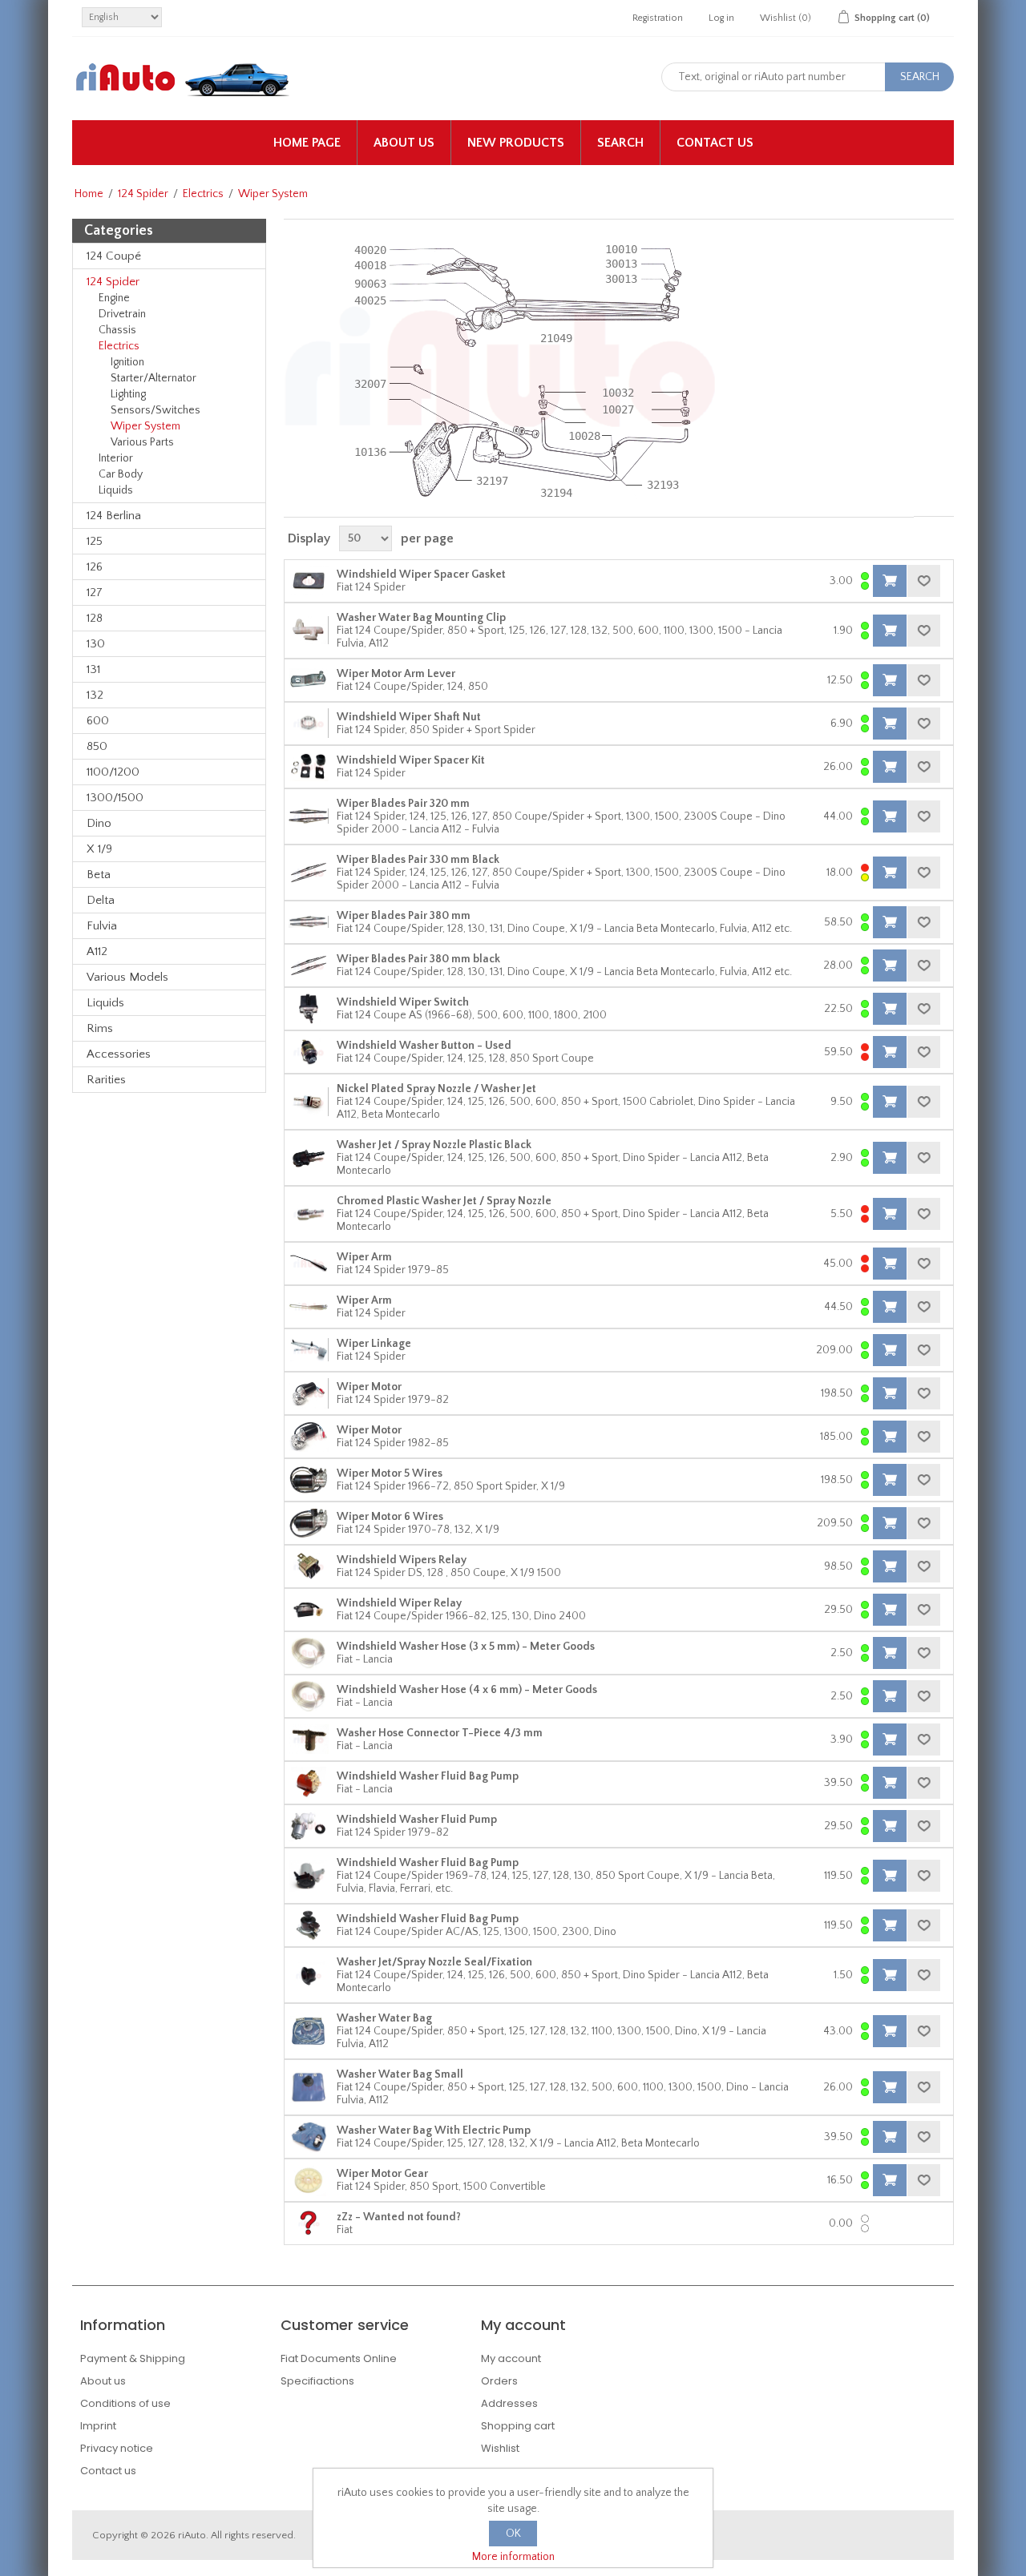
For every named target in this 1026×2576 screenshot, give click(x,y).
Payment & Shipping (133, 2358)
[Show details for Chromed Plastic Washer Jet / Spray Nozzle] (309, 1214)
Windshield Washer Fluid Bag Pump (428, 1776)
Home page (307, 143)
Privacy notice (117, 2448)
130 (96, 644)
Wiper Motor (369, 1387)
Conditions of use (125, 2403)
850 (97, 746)
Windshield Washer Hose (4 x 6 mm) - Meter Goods (467, 1690)
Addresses (509, 2403)
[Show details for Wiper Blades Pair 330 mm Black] (309, 873)
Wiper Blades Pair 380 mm (404, 916)
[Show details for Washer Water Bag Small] (309, 2087)
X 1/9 (99, 849)
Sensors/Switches (156, 410)
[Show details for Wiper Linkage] (309, 1350)
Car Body (121, 474)
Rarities (106, 1080)
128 (95, 618)
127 (95, 593)
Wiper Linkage (374, 1344)
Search (620, 143)
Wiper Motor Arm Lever (396, 674)
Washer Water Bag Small (400, 2074)
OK (513, 2534)
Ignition (127, 362)
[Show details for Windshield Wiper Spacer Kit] (309, 767)
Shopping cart (518, 2426)
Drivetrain (122, 314)
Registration (658, 18)
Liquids (116, 490)
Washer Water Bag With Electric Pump (434, 2131)
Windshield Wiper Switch (403, 1002)
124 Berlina (114, 516)
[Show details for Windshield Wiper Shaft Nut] (309, 724)
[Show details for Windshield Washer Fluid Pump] (309, 1826)
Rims (100, 1028)
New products (516, 143)
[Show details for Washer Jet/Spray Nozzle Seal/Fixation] (309, 1975)
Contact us (715, 143)
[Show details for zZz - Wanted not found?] (309, 2223)
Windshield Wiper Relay (399, 1603)
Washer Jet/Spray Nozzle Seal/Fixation (434, 1962)
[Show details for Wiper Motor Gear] (309, 2180)
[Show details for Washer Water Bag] (309, 2031)
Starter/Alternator (153, 378)
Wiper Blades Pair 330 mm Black (418, 860)
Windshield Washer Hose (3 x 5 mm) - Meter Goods (466, 1647)
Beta (99, 875)
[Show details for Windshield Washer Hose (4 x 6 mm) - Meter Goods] (309, 1696)
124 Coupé (114, 256)
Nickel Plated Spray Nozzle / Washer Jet (436, 1089)
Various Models (127, 977)
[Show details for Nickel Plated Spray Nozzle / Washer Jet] (309, 1102)
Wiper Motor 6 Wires (390, 1517)
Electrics (203, 194)
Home (89, 194)
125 (95, 541)
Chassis (117, 330)
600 (98, 721)
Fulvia (102, 926)
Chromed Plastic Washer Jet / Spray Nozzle (444, 1201)
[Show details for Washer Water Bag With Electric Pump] (309, 2137)
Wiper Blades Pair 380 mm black (418, 959)
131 (93, 669)
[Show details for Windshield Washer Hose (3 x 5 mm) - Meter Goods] (309, 1653)
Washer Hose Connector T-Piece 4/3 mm (440, 1733)
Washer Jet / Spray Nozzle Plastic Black (434, 1145)
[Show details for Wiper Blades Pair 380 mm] (309, 922)
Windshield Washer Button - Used (424, 1046)
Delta (101, 900)
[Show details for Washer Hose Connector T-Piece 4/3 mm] (309, 1740)
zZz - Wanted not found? (399, 2217)
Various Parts (142, 442)
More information (513, 2557)
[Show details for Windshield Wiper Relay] (309, 1610)
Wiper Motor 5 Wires (390, 1473)
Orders (499, 2381)
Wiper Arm (364, 1257)
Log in (721, 18)
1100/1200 (113, 772)
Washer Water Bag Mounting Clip (421, 618)
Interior (116, 458)
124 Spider (143, 194)
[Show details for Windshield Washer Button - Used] (309, 1052)
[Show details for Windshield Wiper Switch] (309, 1009)
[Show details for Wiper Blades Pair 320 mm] (309, 816)
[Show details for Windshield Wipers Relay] (309, 1566)
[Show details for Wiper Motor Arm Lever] (309, 680)
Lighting (128, 394)
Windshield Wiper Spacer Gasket (421, 574)
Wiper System (145, 426)
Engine (114, 298)
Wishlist (500, 2448)
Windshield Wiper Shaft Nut (409, 717)
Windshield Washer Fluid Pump (417, 1820)
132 (95, 695)
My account (511, 2358)
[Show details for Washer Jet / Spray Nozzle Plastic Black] (309, 1158)
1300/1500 (115, 798)
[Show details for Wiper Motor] (309, 1393)
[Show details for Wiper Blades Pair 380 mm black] (309, 965)
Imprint (98, 2426)
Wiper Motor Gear (382, 2174)
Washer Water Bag (384, 2018)
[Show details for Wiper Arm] (309, 1264)
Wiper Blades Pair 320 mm (403, 804)
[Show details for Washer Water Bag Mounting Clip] (309, 631)
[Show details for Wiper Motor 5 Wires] (309, 1480)
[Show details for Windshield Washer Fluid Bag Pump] (309, 1783)
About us (404, 143)
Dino (99, 823)
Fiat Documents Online (339, 2358)
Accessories (119, 1054)
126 (95, 567)
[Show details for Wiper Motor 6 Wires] (309, 1523)
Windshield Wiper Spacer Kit (411, 760)
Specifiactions (317, 2381)
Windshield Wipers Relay (402, 1560)
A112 (97, 951)
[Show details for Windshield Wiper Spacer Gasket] (309, 581)
